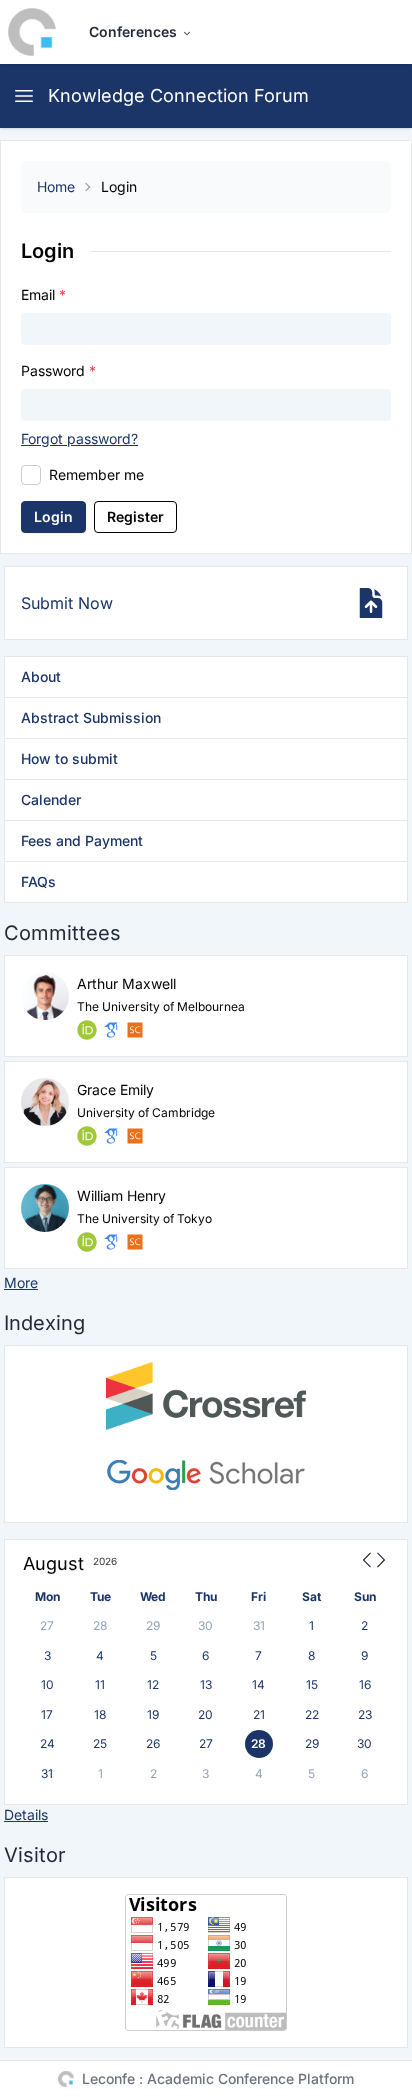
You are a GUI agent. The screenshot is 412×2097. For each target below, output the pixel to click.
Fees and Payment (82, 840)
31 (259, 1625)
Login (53, 516)
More (21, 1282)
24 (47, 1743)
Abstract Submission (91, 717)
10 (47, 1684)
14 (258, 1684)
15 (312, 1684)
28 (100, 1625)
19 (153, 1714)
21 (259, 1714)
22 (312, 1714)
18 (100, 1714)
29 (153, 1625)
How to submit (69, 758)
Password (58, 370)
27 (47, 1625)
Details (26, 1814)
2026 (105, 1561)
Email (43, 294)
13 (206, 1684)
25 (100, 1743)
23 (365, 1714)
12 (153, 1684)
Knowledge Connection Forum (178, 95)
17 (47, 1714)
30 (205, 1625)
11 (100, 1684)
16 (365, 1684)
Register (135, 516)
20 (205, 1714)
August (53, 1563)
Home (56, 186)
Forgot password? (79, 438)
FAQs (38, 881)
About (41, 676)
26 (153, 1743)
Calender (51, 799)
